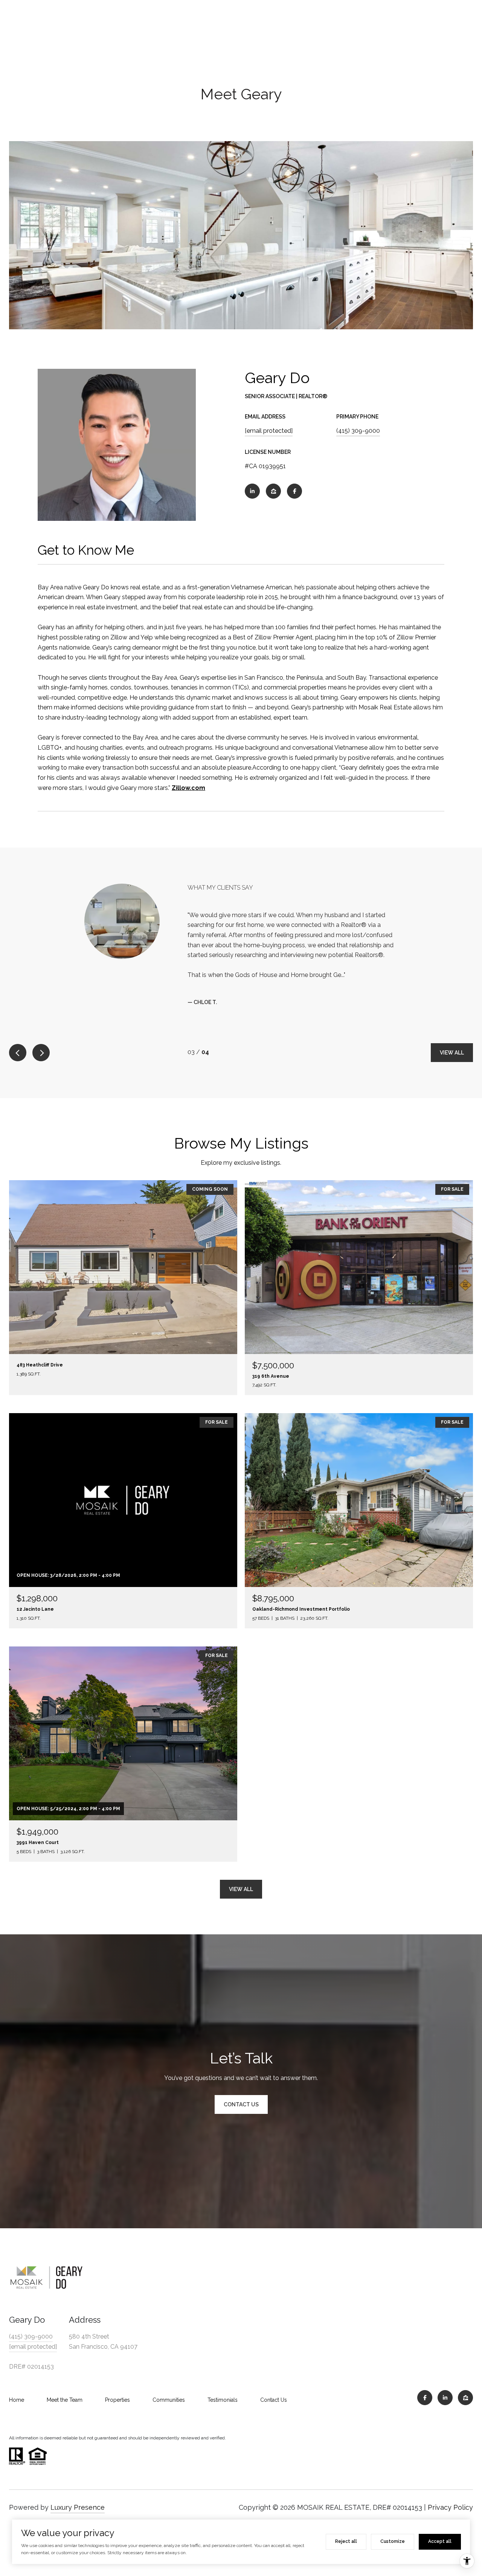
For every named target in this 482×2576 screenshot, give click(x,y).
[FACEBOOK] (294, 491)
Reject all (346, 2541)
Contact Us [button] (241, 2095)
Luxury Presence (78, 2498)
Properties (117, 2391)
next (41, 1043)
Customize (393, 2541)
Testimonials (223, 2391)
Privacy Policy (450, 2498)
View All (452, 1043)
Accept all (440, 2541)
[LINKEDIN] (252, 491)
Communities (169, 2391)
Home (17, 2391)
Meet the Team (65, 2391)
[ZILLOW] (273, 491)
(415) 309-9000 (358, 431)
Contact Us (274, 2391)
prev (18, 1043)
